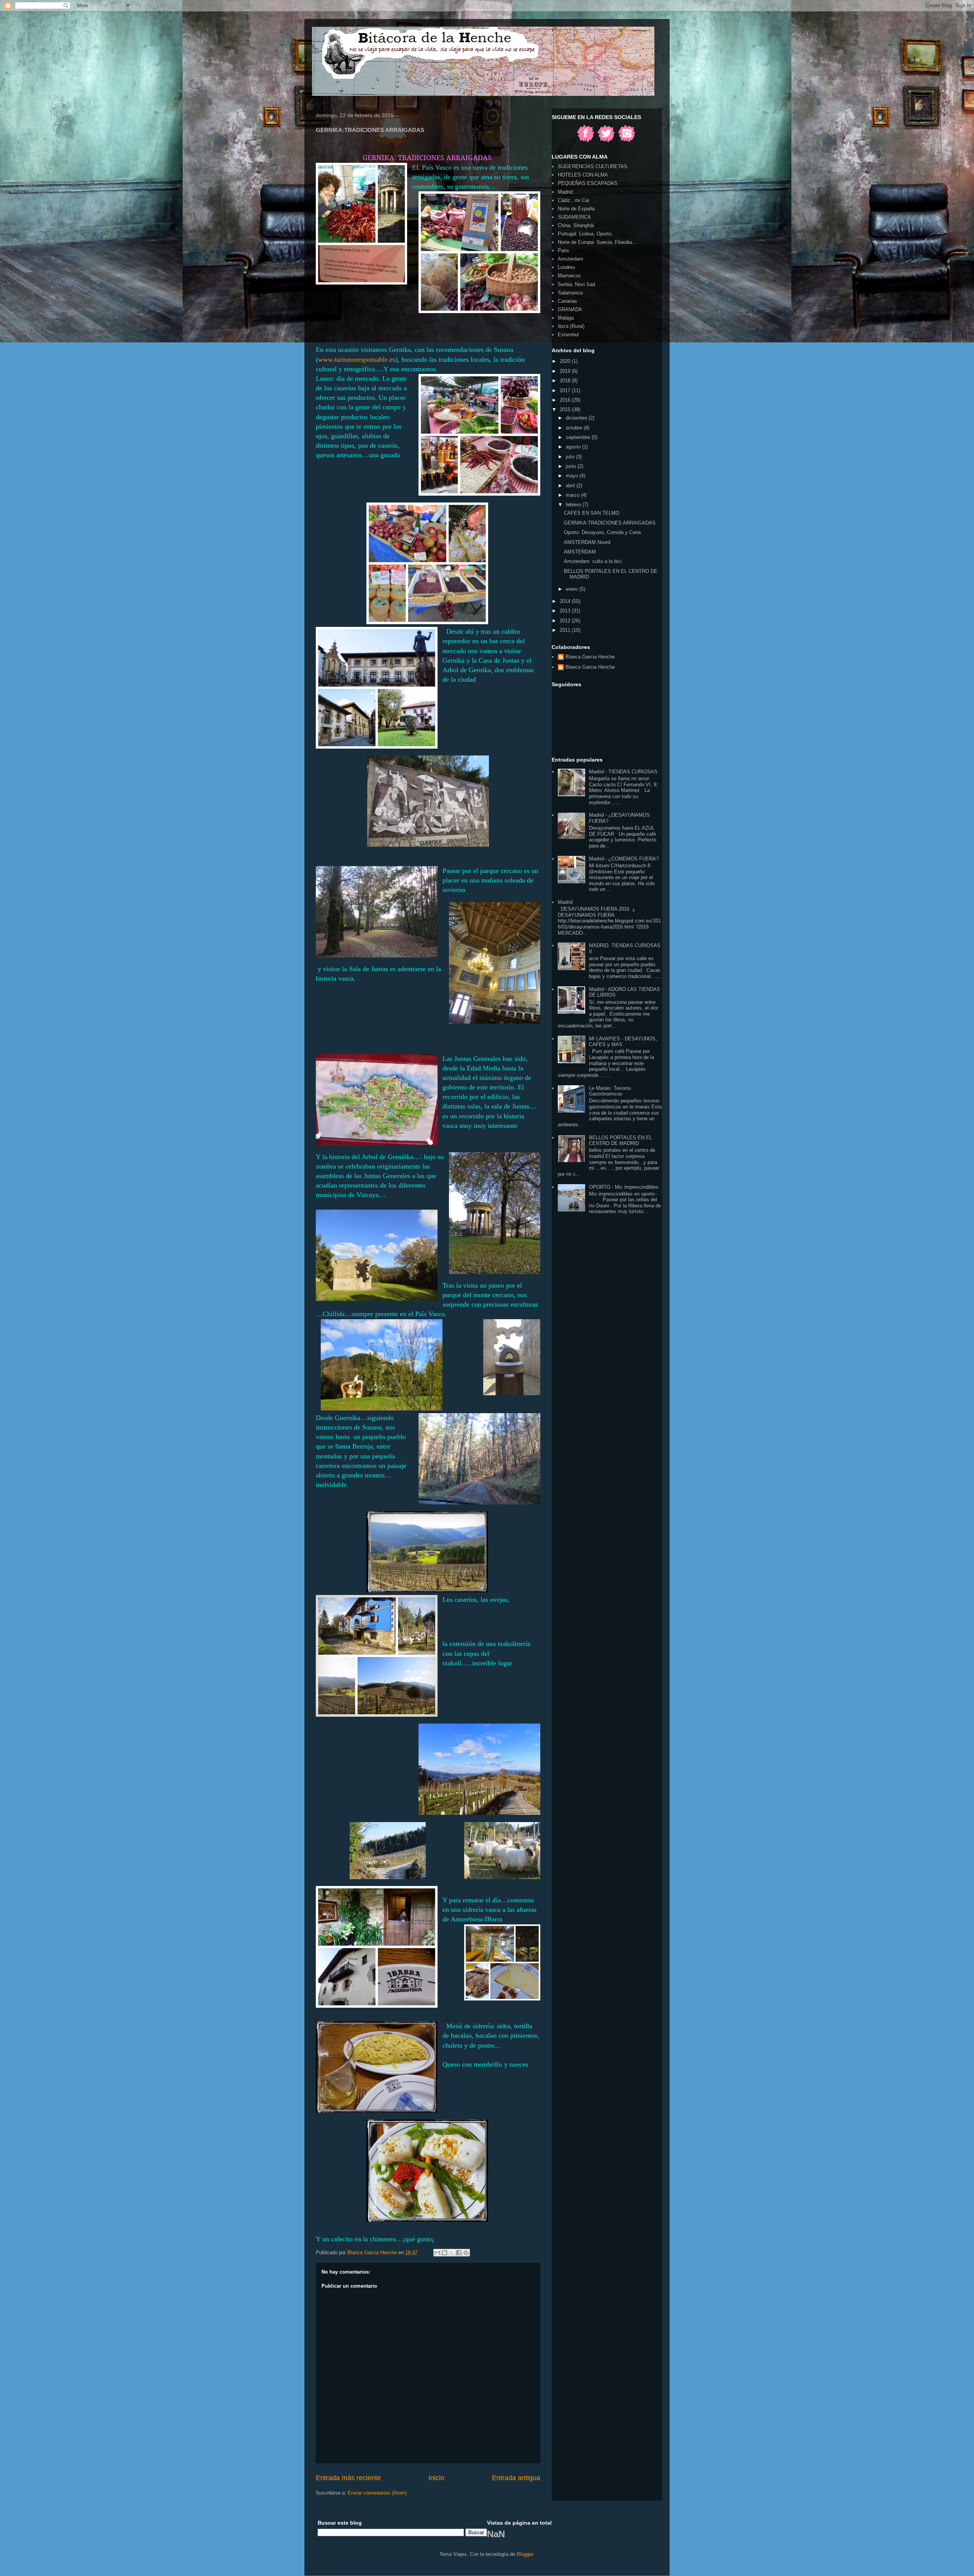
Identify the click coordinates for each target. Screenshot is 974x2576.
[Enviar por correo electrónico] (437, 2253)
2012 (566, 621)
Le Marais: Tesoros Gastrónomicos (610, 1091)
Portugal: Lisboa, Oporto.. (586, 234)
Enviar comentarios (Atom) (377, 2493)
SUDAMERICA (574, 217)
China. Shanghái (576, 225)
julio (571, 457)
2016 (566, 400)
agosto (574, 447)
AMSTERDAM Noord (587, 542)
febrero (574, 505)
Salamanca (570, 293)
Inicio (436, 2478)
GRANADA (570, 309)
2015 (566, 409)
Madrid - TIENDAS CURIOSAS (623, 772)
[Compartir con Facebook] (459, 2253)
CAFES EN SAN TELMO (592, 513)
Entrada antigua (516, 2478)
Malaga (566, 318)
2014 (566, 601)
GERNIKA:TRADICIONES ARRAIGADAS (610, 523)
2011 (566, 630)
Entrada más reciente (348, 2478)
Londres (567, 267)
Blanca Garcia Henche (590, 657)
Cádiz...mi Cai (573, 200)
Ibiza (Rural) (571, 326)
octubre (575, 428)
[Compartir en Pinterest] (466, 2253)
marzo (573, 495)
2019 (566, 371)
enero (573, 589)
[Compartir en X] (452, 2253)
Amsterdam (571, 259)
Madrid (565, 192)
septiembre (579, 437)
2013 (566, 611)
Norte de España (576, 209)
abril (571, 486)
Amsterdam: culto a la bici (593, 561)
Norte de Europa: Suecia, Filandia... (597, 242)
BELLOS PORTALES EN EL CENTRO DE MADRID (621, 1141)
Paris (563, 250)
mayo (573, 476)
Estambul (568, 335)
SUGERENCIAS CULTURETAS (593, 166)
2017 (566, 390)
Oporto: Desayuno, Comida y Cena (602, 532)
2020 (566, 361)
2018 (566, 381)
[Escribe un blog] (444, 2253)
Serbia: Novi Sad (576, 284)
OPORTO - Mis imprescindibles (624, 1187)
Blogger (525, 2554)
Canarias (567, 301)
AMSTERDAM (580, 552)
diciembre (577, 418)
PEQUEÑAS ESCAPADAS (588, 183)
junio (572, 466)
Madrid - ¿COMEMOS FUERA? (624, 859)
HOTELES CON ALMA (583, 175)
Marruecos (569, 276)
